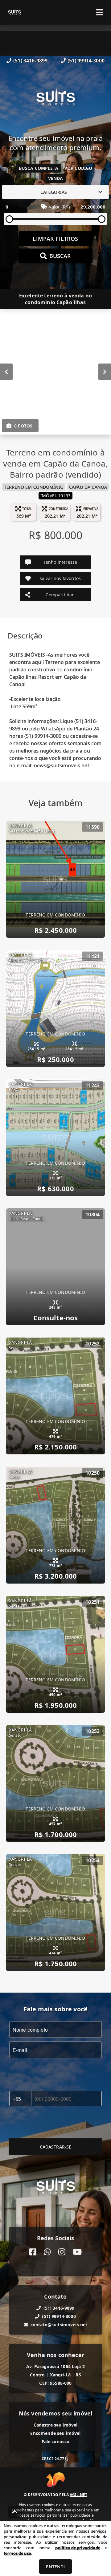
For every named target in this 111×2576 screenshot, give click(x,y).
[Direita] (105, 372)
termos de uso (17, 2553)
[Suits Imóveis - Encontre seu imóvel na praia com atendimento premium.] (55, 99)
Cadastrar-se (56, 2147)
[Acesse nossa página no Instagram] (62, 2252)
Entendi (55, 2567)
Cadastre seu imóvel (56, 2425)
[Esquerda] (6, 372)
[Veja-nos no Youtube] (77, 2252)
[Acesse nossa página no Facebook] (33, 2252)
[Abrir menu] (100, 12)
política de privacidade (78, 2548)
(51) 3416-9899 (30, 61)
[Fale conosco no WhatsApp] (47, 2252)
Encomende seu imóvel (55, 2433)
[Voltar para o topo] (15, 2512)
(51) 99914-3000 (86, 61)
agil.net (78, 2495)
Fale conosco (56, 2441)
